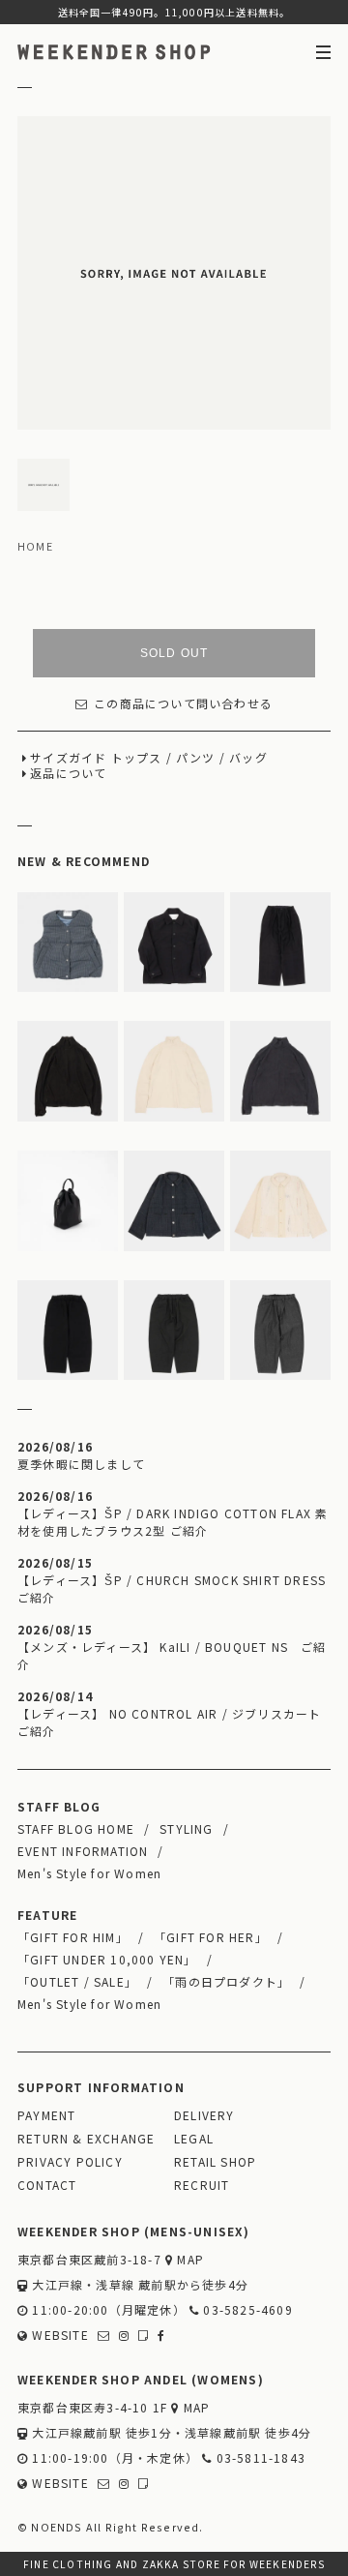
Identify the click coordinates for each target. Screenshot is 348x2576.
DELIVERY (204, 2115)
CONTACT (47, 2185)
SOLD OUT (174, 653)
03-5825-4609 (246, 2309)
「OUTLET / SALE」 (77, 1981)
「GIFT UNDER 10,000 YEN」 (107, 1959)
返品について (68, 773)
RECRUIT (202, 2185)
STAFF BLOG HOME (76, 1828)
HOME (35, 546)
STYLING (186, 1828)
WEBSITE (58, 2335)
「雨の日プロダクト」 (226, 1981)
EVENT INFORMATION (83, 1851)
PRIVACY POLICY (70, 2161)
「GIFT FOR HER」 (211, 1937)
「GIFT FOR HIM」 (73, 1937)
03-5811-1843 (259, 2457)
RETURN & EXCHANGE (86, 2138)
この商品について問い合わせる (183, 703)
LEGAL (194, 2138)
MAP (188, 2259)
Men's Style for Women (89, 1873)
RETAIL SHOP (215, 2161)
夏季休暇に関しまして (81, 1464)
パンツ (196, 757)
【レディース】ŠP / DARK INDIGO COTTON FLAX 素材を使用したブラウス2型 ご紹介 (173, 1522)
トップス (137, 757)
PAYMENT (46, 2115)
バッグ (248, 757)
